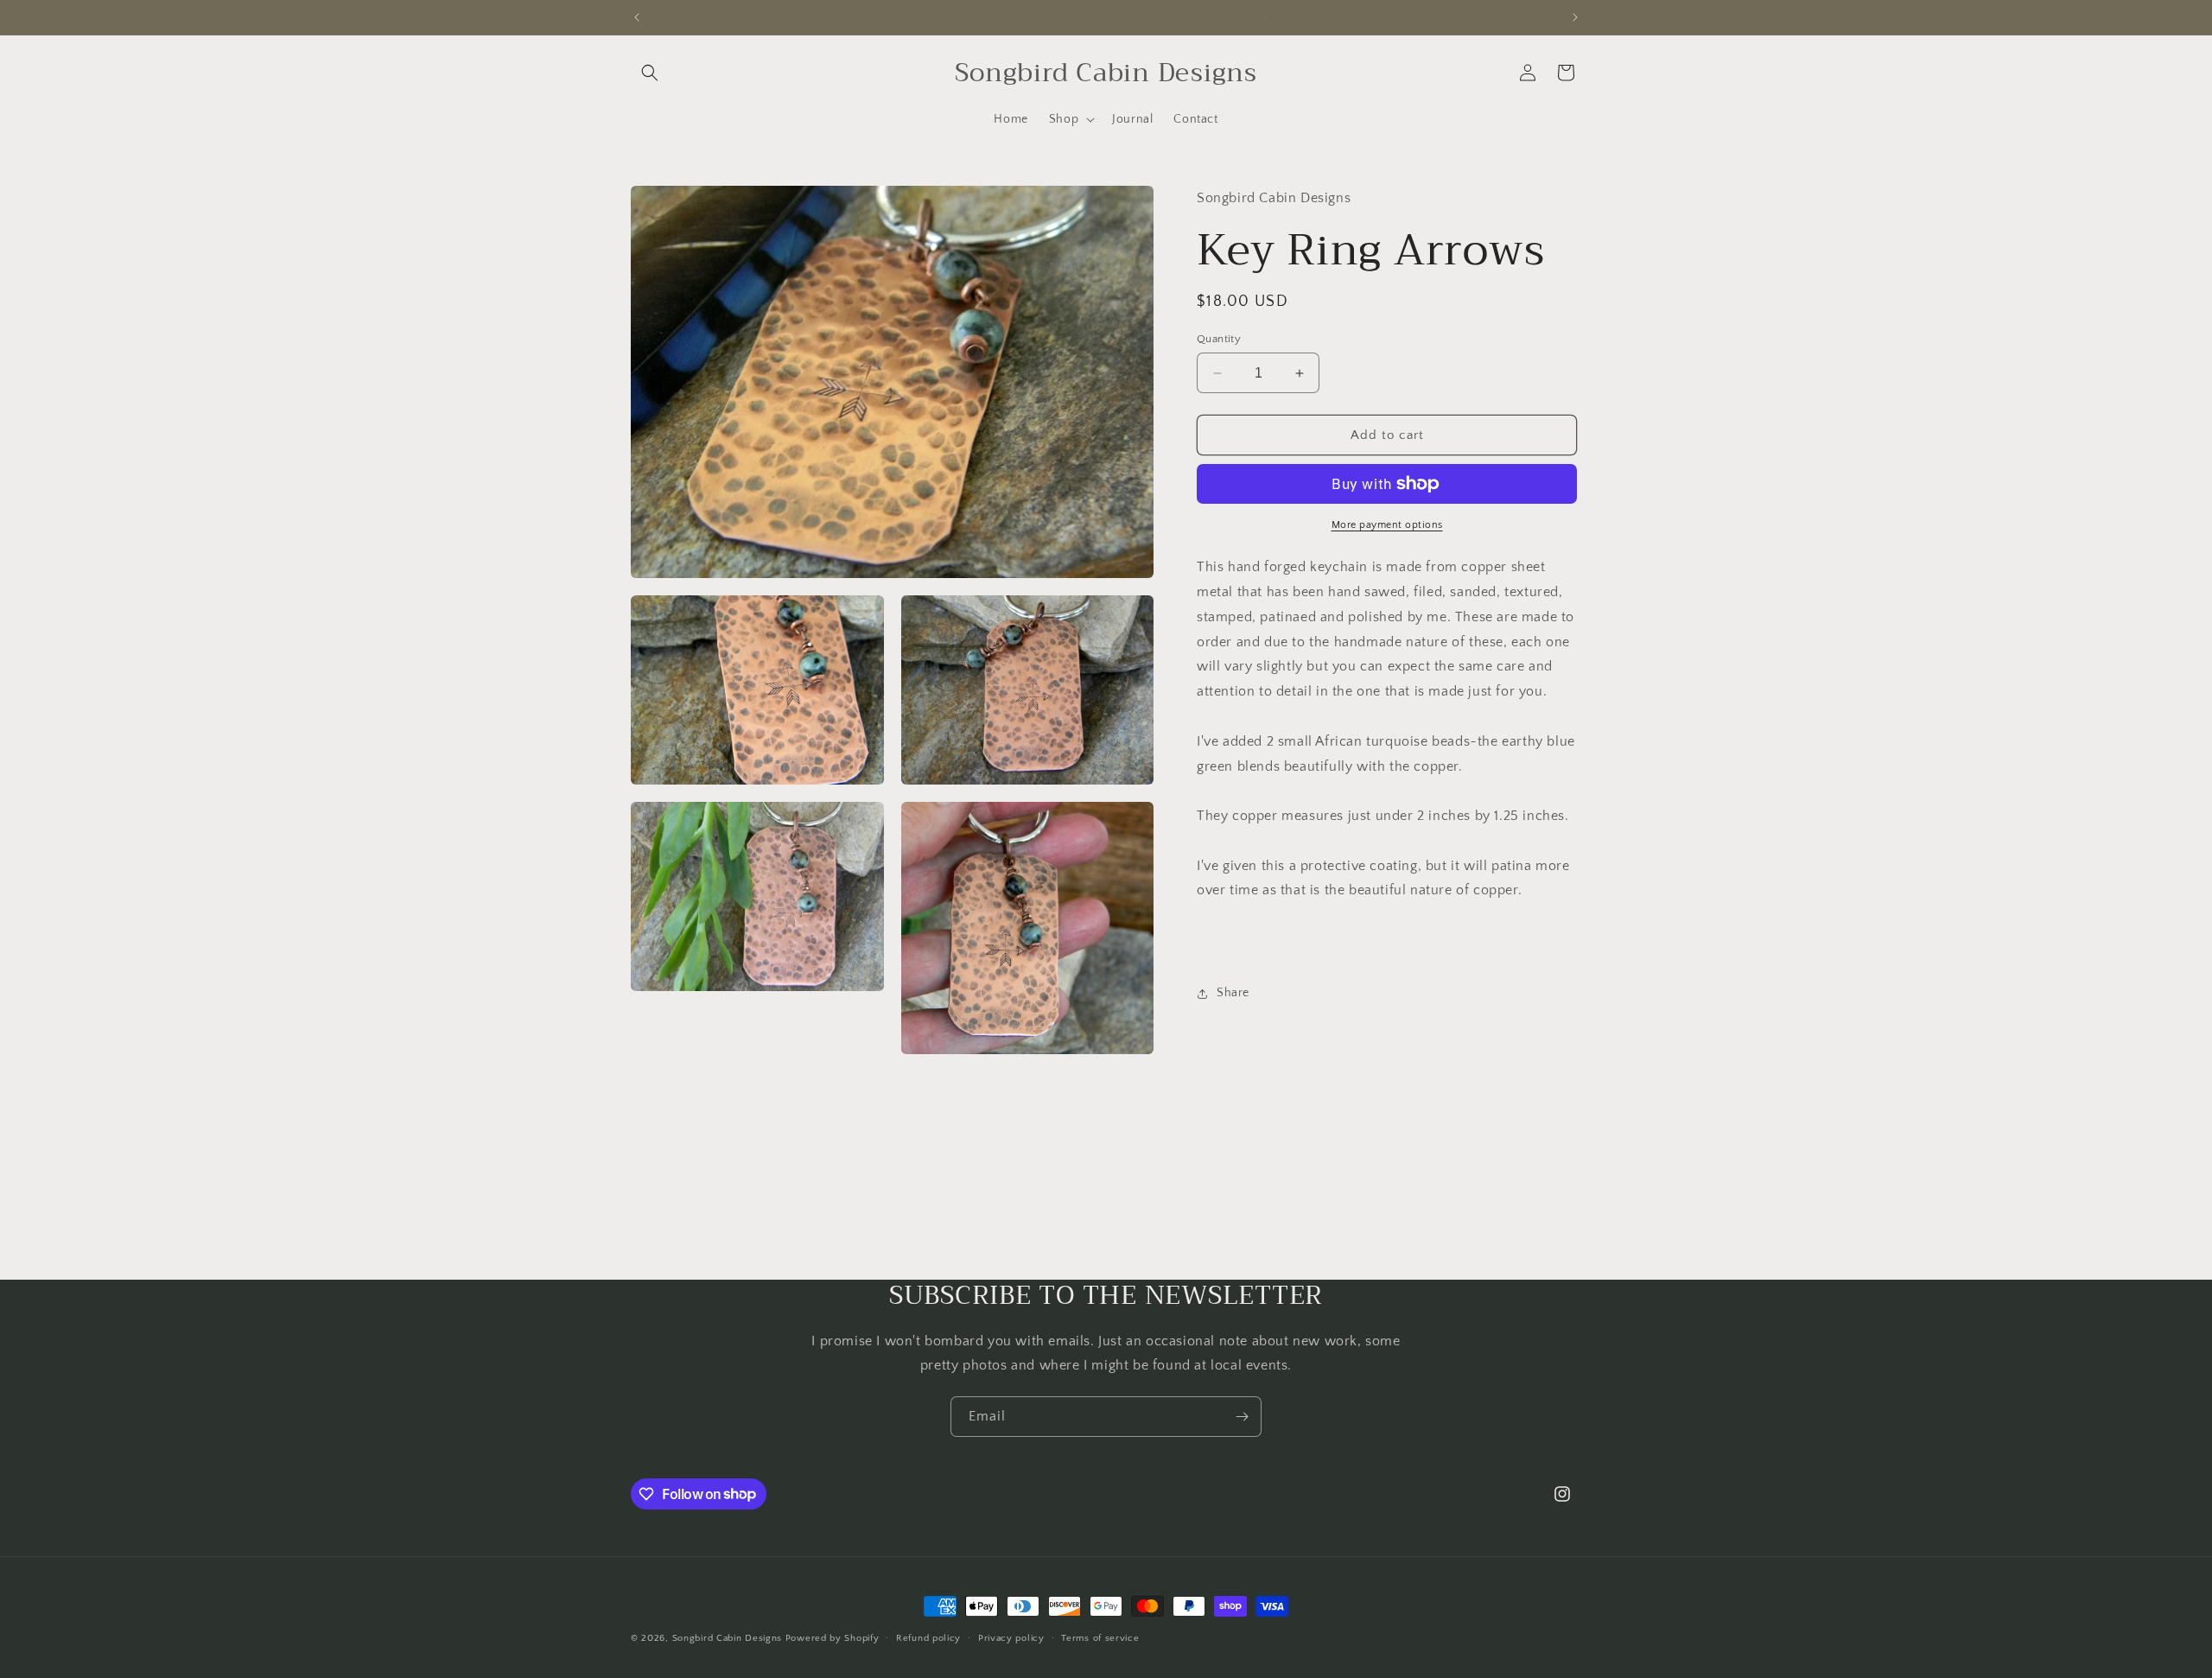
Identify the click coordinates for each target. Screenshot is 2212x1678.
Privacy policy (1011, 1637)
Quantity (1219, 339)
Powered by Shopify (833, 1638)
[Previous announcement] (637, 17)
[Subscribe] (1242, 1417)
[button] (650, 73)
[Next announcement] (1575, 17)
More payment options (1387, 525)
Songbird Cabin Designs (727, 1638)
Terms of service (1100, 1637)
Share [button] (1233, 993)
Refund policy (928, 1637)
